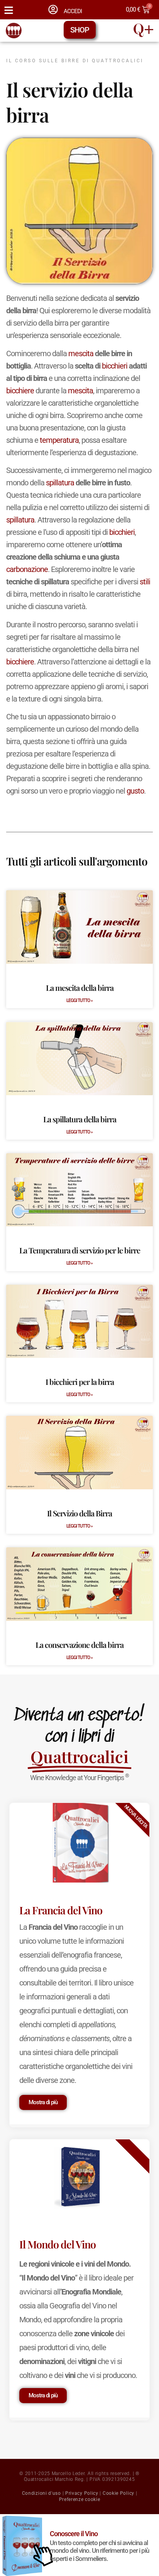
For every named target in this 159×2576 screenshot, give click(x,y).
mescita (81, 353)
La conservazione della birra (79, 1645)
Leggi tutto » (79, 1000)
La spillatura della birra (80, 1119)
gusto (135, 791)
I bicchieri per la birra (80, 1382)
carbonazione (27, 569)
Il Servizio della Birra (79, 1513)
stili (145, 582)
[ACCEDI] (53, 9)
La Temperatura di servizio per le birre (80, 1250)
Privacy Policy (82, 2493)
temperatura (59, 440)
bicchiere (20, 391)
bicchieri (115, 366)
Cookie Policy (118, 2493)
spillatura (60, 483)
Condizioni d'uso (41, 2493)
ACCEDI (73, 11)
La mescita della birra (80, 988)
